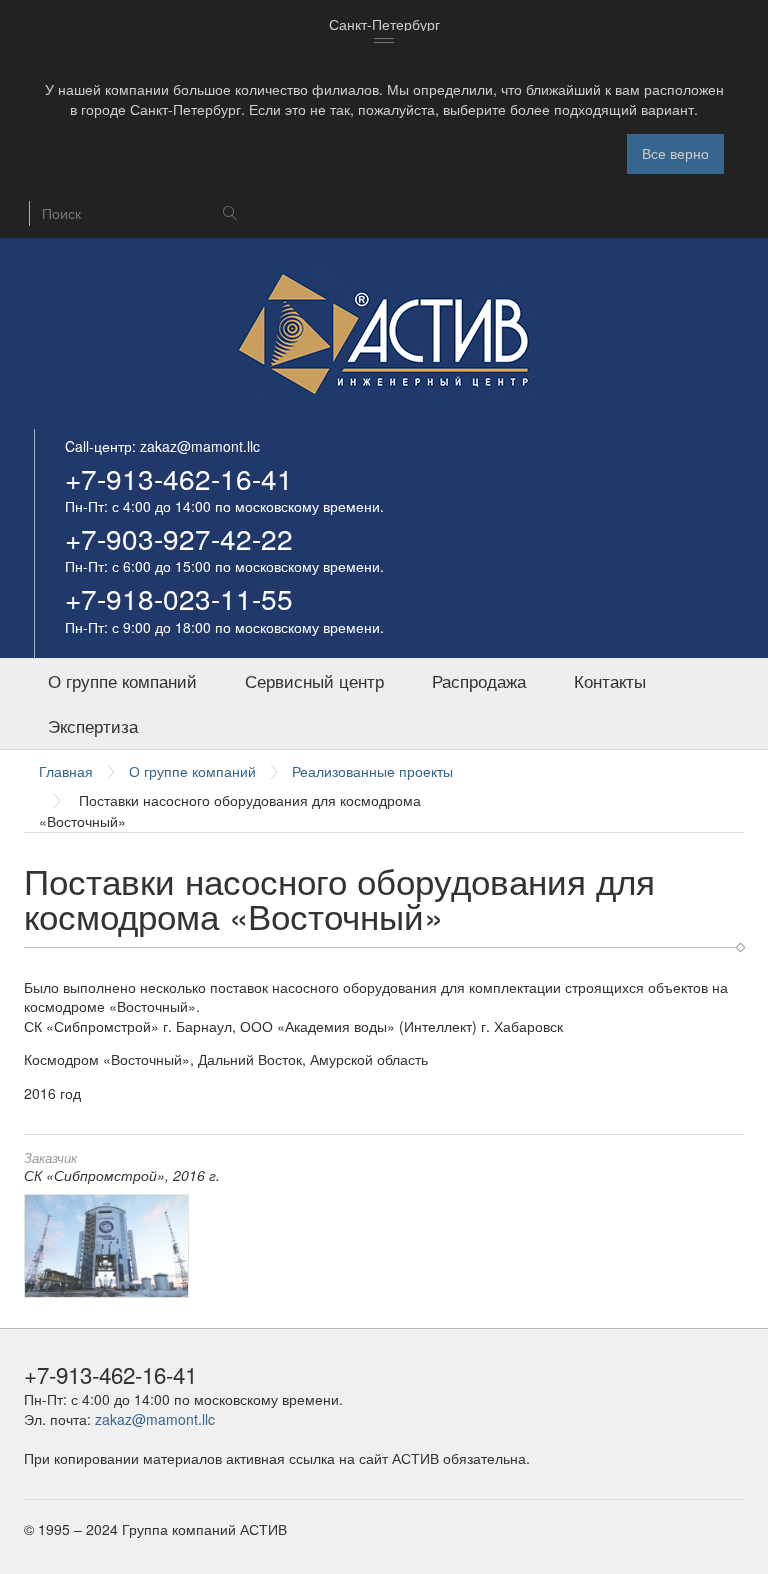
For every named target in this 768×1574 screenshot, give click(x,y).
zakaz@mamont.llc (200, 446)
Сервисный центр (314, 681)
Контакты (610, 681)
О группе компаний (122, 681)
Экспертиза (93, 726)
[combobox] (384, 25)
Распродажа (479, 681)
